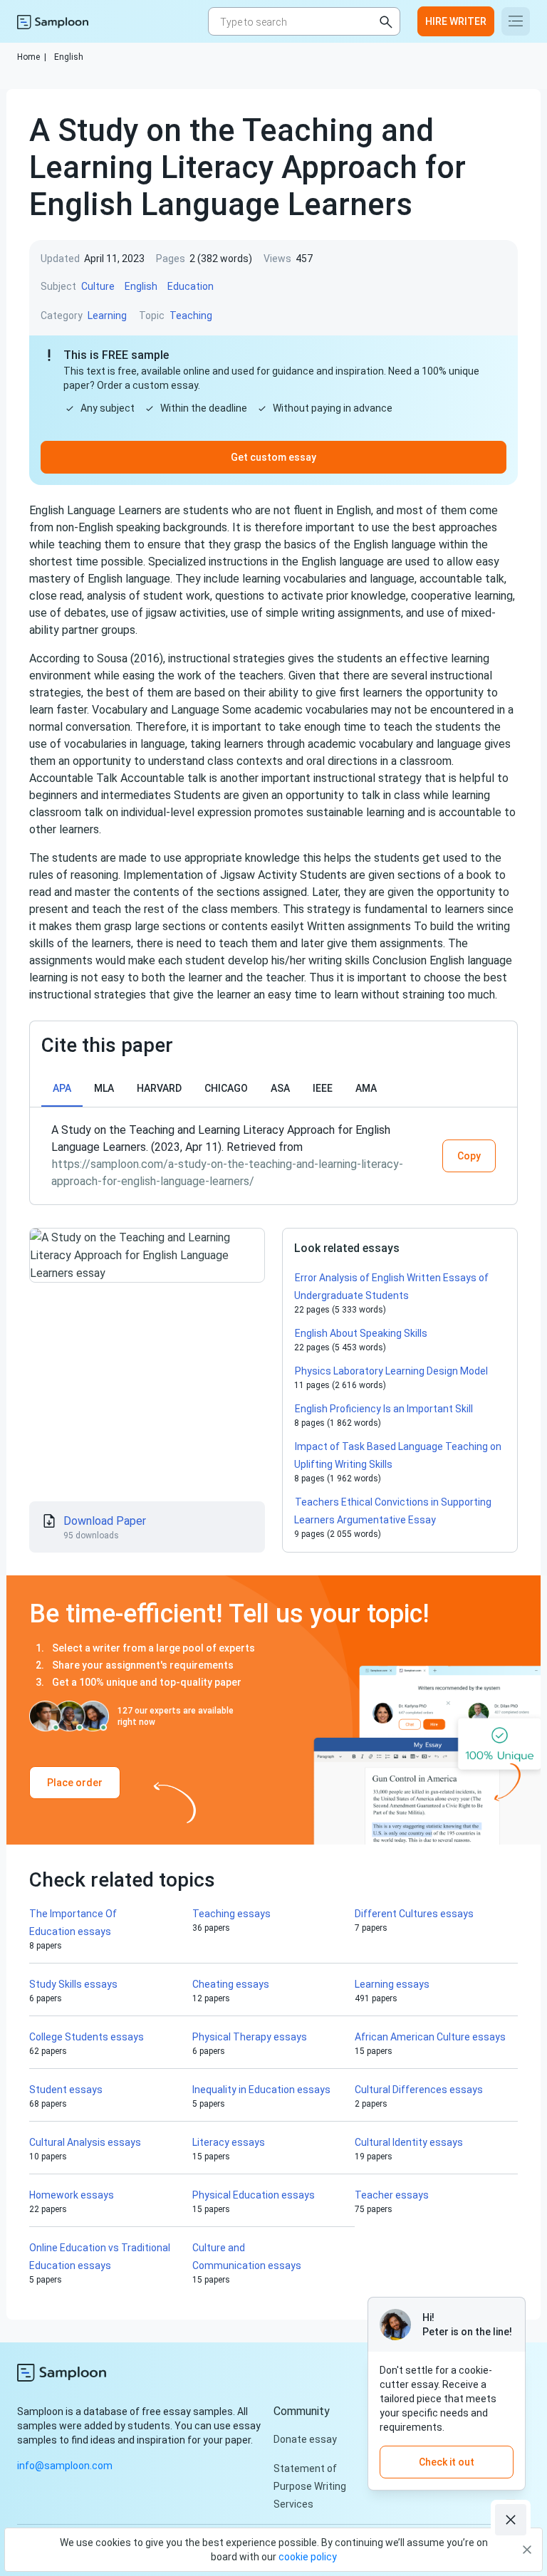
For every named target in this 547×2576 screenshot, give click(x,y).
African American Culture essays (430, 2037)
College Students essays (87, 2037)
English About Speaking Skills (361, 1333)
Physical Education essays (254, 2195)
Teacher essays (392, 2195)
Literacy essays (229, 2142)
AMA (366, 1088)
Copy (469, 1156)
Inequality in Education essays (261, 2090)
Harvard (159, 1088)
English (69, 57)
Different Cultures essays (414, 1914)
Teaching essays (231, 1914)
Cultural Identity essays (409, 2142)
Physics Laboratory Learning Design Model (391, 1371)
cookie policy (308, 2557)
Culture (98, 286)
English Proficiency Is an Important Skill (384, 1409)
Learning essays (392, 1984)
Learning (107, 316)
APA (62, 1088)
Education (191, 286)
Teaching (191, 316)
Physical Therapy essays (250, 2037)
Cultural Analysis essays (85, 2142)
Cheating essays (231, 1984)
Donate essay (305, 2439)
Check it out (447, 2462)
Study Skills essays (73, 1984)
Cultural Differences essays (419, 2090)
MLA (104, 1088)
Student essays (66, 2090)
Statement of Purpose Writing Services (310, 2486)
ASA (280, 1088)
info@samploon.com (65, 2466)
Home (32, 57)
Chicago (226, 1088)
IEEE (323, 1088)
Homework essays (72, 2195)
